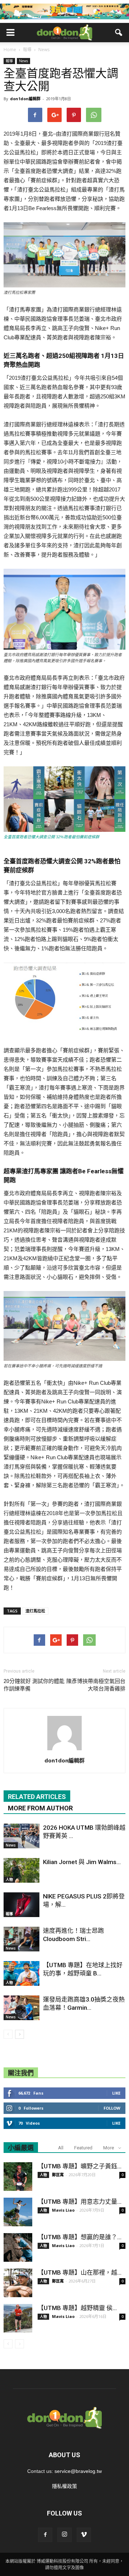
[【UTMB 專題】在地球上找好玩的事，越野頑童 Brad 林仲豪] (21, 1973)
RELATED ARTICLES (37, 1797)
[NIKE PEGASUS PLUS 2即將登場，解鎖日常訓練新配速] (21, 1905)
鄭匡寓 (58, 2175)
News (23, 61)
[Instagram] (64, 2535)
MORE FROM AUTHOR (40, 1808)
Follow (112, 2108)
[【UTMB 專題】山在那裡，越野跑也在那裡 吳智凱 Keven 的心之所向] (18, 2283)
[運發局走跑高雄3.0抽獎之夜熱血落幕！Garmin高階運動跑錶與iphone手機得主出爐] (21, 2008)
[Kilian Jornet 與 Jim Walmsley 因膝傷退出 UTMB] (21, 1870)
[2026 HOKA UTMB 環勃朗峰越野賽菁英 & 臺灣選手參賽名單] (21, 1836)
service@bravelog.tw (78, 2471)
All (61, 2148)
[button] (119, 33)
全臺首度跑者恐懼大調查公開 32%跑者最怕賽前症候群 (51, 837)
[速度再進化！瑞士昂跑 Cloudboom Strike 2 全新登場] (21, 1939)
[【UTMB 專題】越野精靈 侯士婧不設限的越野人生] (18, 2318)
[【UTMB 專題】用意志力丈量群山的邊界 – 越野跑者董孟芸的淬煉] (18, 2212)
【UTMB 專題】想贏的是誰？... (80, 2237)
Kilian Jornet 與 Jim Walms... (82, 1862)
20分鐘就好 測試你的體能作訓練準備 (34, 1685)
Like (116, 2093)
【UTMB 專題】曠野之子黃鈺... (80, 2166)
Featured (83, 2148)
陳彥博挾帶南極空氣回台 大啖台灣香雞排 (96, 1685)
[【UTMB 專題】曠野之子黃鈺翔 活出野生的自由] (18, 2177)
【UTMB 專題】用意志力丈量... (80, 2202)
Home (10, 50)
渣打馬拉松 (35, 1611)
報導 (9, 61)
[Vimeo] (84, 2535)
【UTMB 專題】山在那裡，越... (80, 2272)
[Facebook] (45, 2535)
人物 (9, 1879)
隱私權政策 (64, 2486)
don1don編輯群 (25, 99)
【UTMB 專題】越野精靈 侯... (77, 2308)
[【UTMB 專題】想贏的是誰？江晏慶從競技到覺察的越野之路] (18, 2247)
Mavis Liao (63, 2210)
